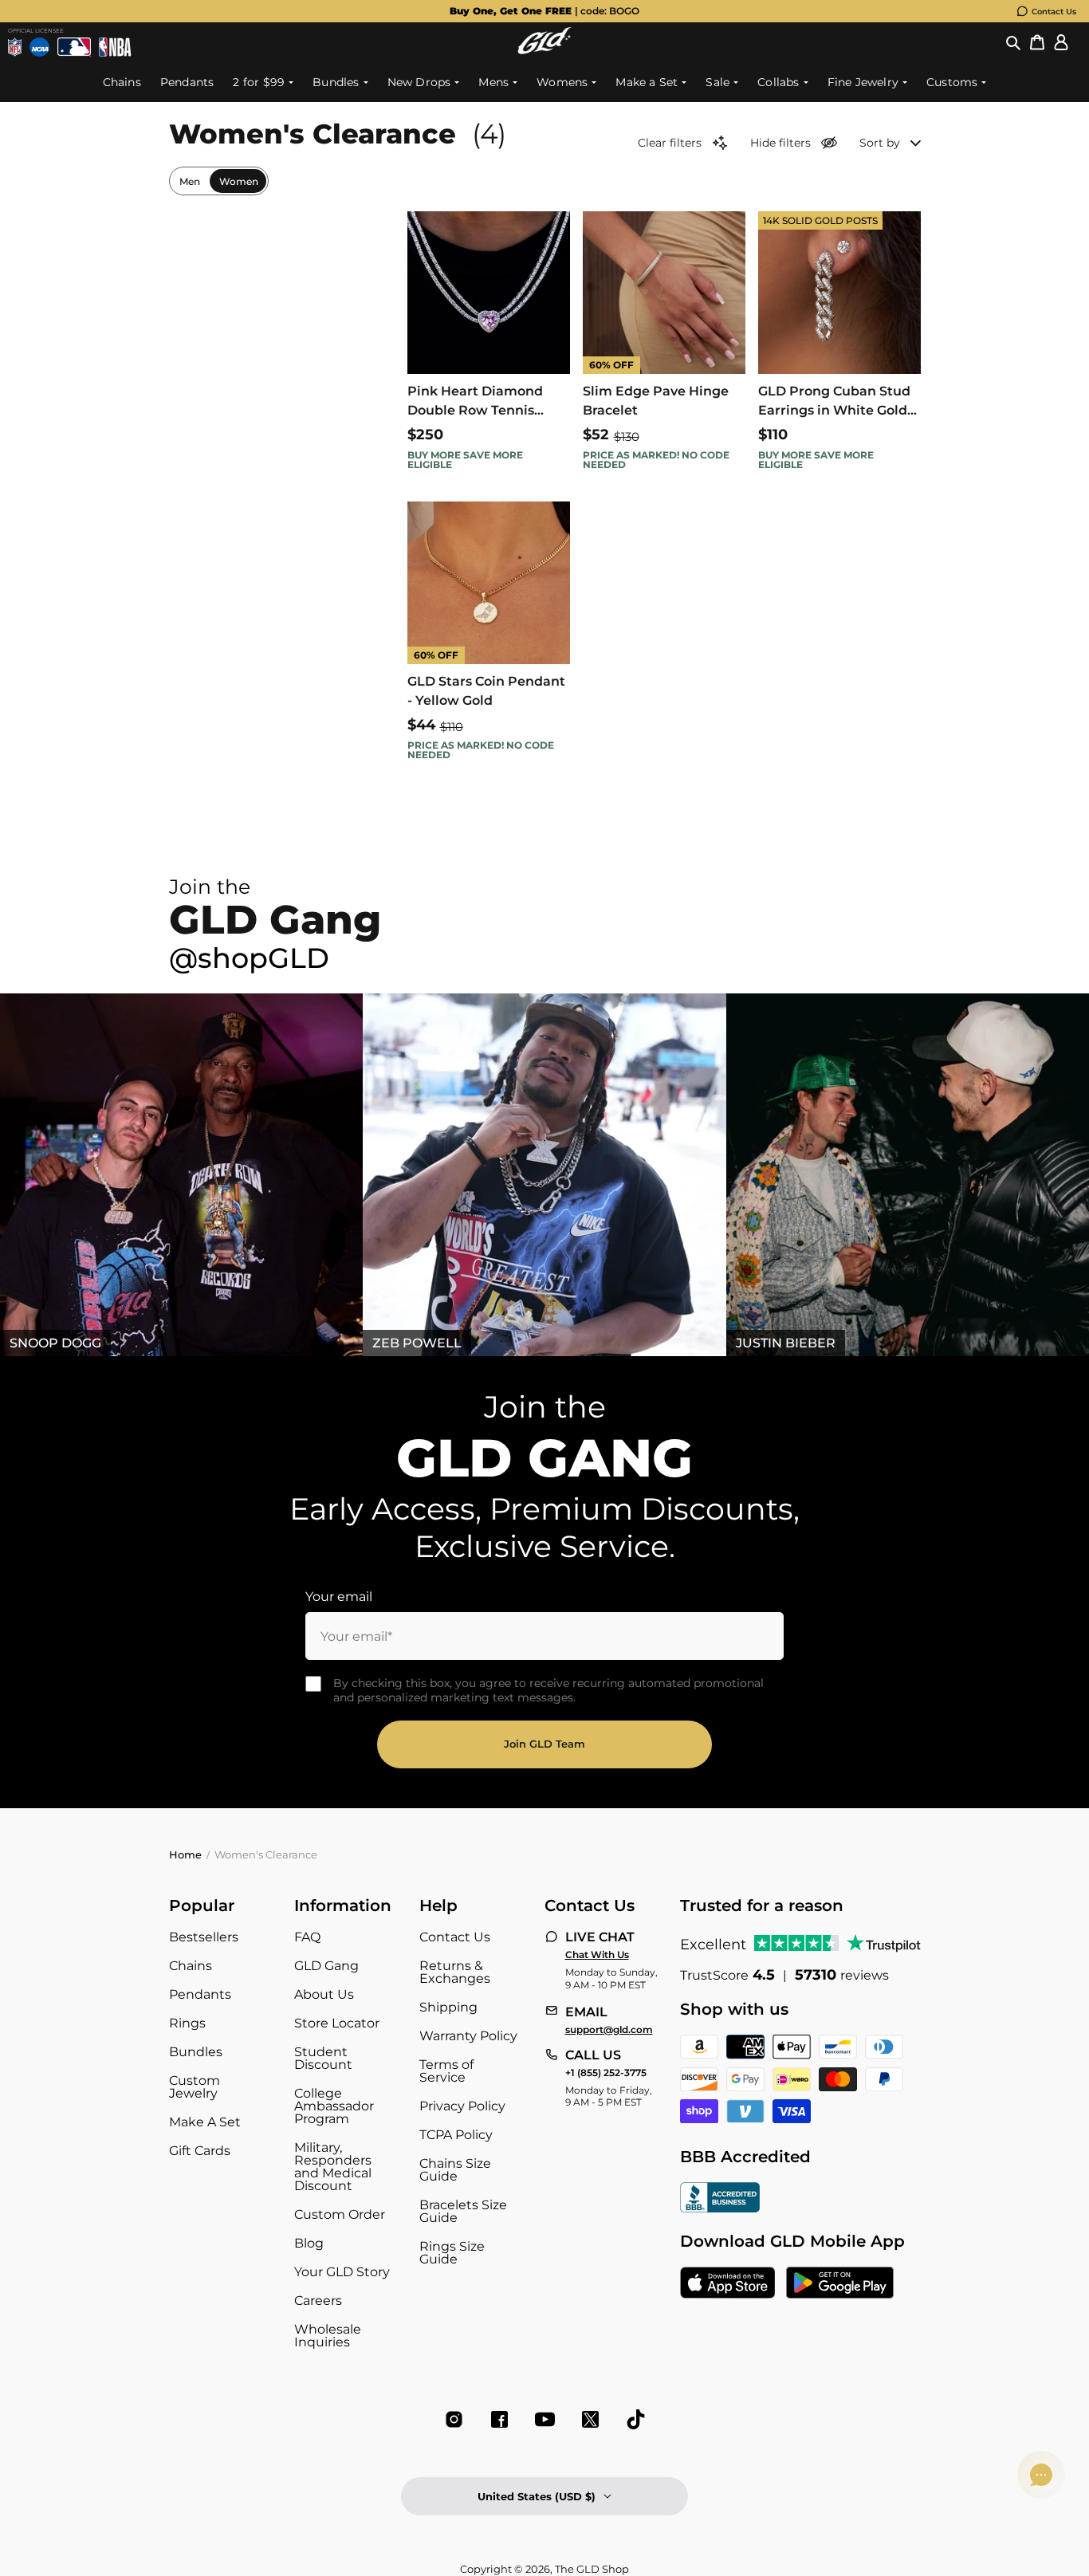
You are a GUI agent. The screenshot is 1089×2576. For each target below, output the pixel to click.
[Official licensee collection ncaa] (39, 47)
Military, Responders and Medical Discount (333, 2167)
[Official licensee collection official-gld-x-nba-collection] (115, 47)
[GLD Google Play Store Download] (840, 2284)
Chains (191, 1966)
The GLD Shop (592, 2569)
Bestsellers (204, 1937)
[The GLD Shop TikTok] (636, 2419)
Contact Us (1054, 12)
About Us (324, 1994)
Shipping (448, 2007)
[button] (1013, 43)
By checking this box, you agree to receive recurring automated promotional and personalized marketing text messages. (548, 1690)
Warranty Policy (468, 2036)
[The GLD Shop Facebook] (499, 2419)
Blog (309, 2243)
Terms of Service (446, 2071)
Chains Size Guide (455, 2170)
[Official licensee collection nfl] (15, 47)
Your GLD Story (342, 2272)
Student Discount (323, 2058)
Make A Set (205, 2122)
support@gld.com (609, 2030)
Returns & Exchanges (455, 1972)
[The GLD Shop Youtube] (545, 2419)
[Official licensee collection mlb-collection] (75, 47)
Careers (318, 2301)
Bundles (196, 2052)
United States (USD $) (537, 2496)
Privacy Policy (462, 2106)
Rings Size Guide (452, 2253)
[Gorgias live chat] (1041, 2475)
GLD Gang (326, 1966)
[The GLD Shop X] (590, 2419)
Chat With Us (597, 1955)
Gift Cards (200, 2151)
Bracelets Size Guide (463, 2211)
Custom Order (340, 2214)
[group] (544, 11)
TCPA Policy (456, 2135)
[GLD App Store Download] (728, 2284)
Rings (187, 2023)
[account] (1061, 43)
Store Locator (337, 2023)
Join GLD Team (544, 1744)
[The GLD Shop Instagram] (454, 2419)
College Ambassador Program (334, 2106)
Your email (339, 1597)
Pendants (200, 1994)
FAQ (307, 1937)
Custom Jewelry (195, 2087)
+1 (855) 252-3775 (606, 2073)
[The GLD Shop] (544, 50)
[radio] (190, 181)
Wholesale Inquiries (328, 2336)
